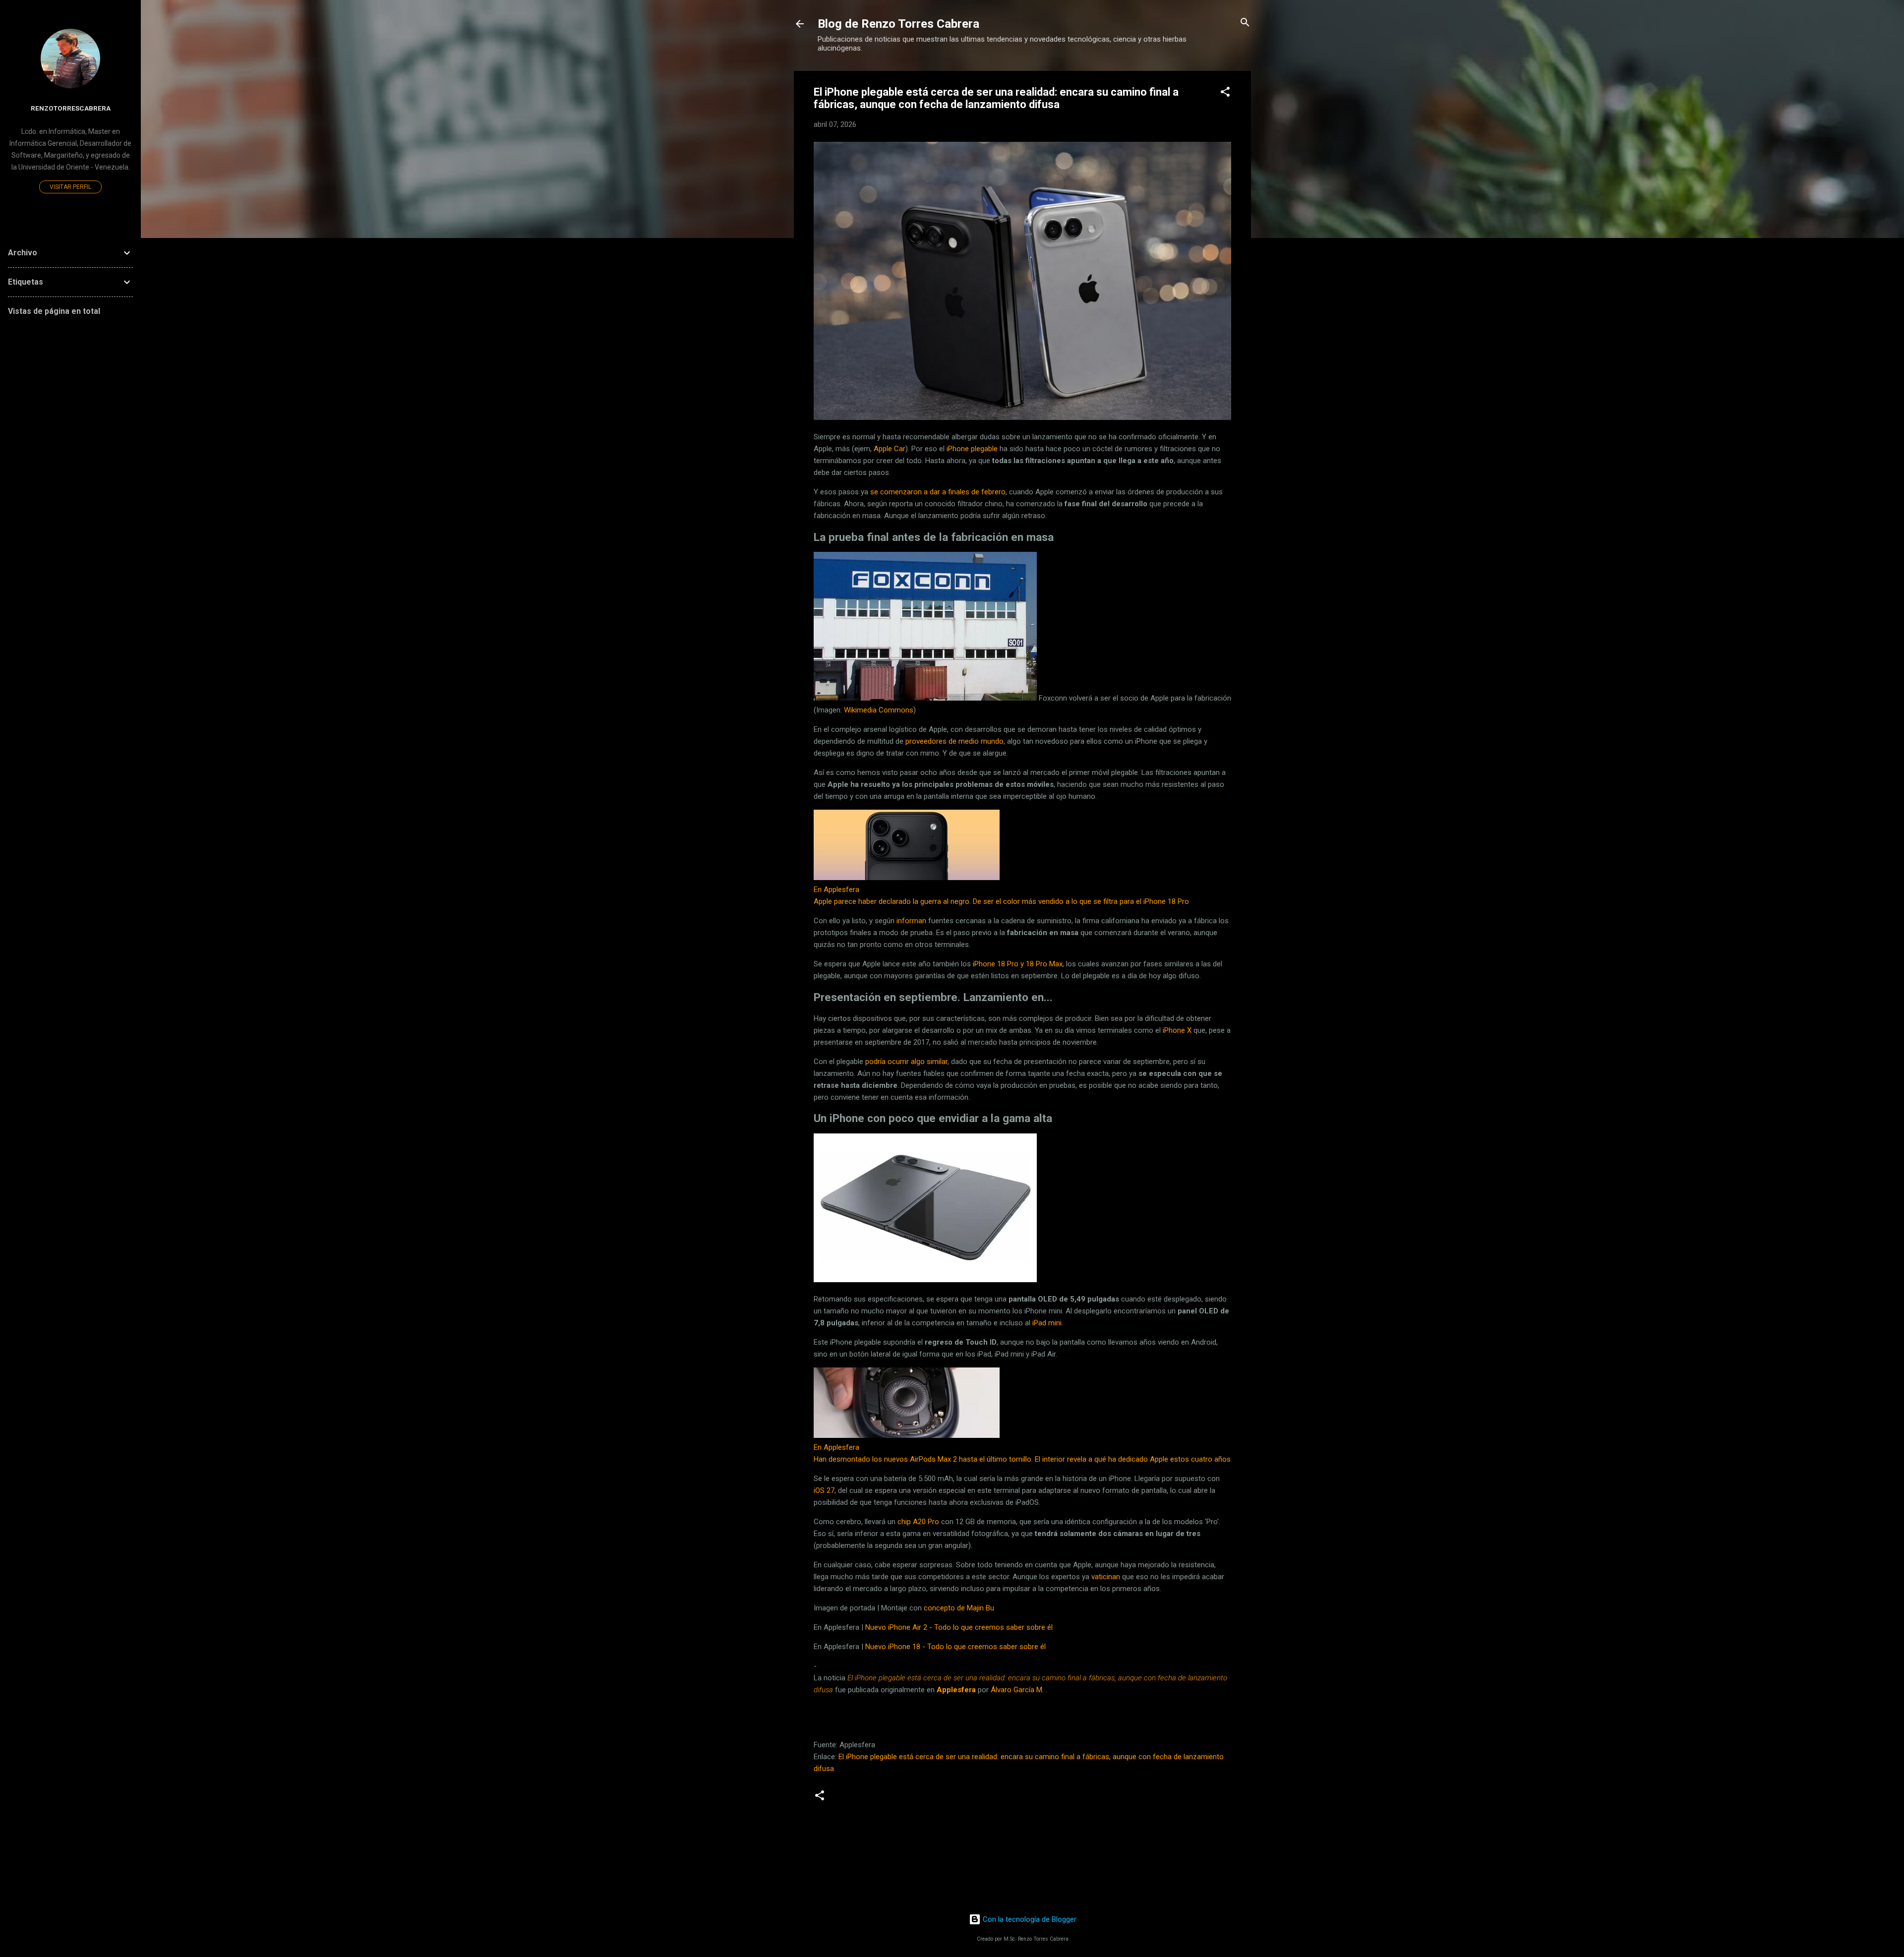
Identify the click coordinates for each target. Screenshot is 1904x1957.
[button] (1225, 92)
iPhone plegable (972, 449)
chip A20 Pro (918, 1522)
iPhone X (1177, 1030)
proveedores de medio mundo (954, 741)
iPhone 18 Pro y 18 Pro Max (1018, 964)
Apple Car (890, 449)
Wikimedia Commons (879, 710)
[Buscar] (1245, 23)
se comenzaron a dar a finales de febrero (938, 492)
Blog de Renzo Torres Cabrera (898, 24)
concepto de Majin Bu (959, 1608)
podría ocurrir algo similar (906, 1062)
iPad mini (1047, 1323)
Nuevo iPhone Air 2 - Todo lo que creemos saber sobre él (959, 1627)
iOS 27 (824, 1490)
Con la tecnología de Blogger (1029, 1919)
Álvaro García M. (1017, 1690)
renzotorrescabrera (71, 108)
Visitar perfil (70, 187)
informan (911, 921)
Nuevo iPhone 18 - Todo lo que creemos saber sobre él (955, 1647)
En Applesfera (836, 890)
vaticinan (1107, 1577)
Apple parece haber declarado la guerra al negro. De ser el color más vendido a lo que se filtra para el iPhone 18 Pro (1001, 901)
